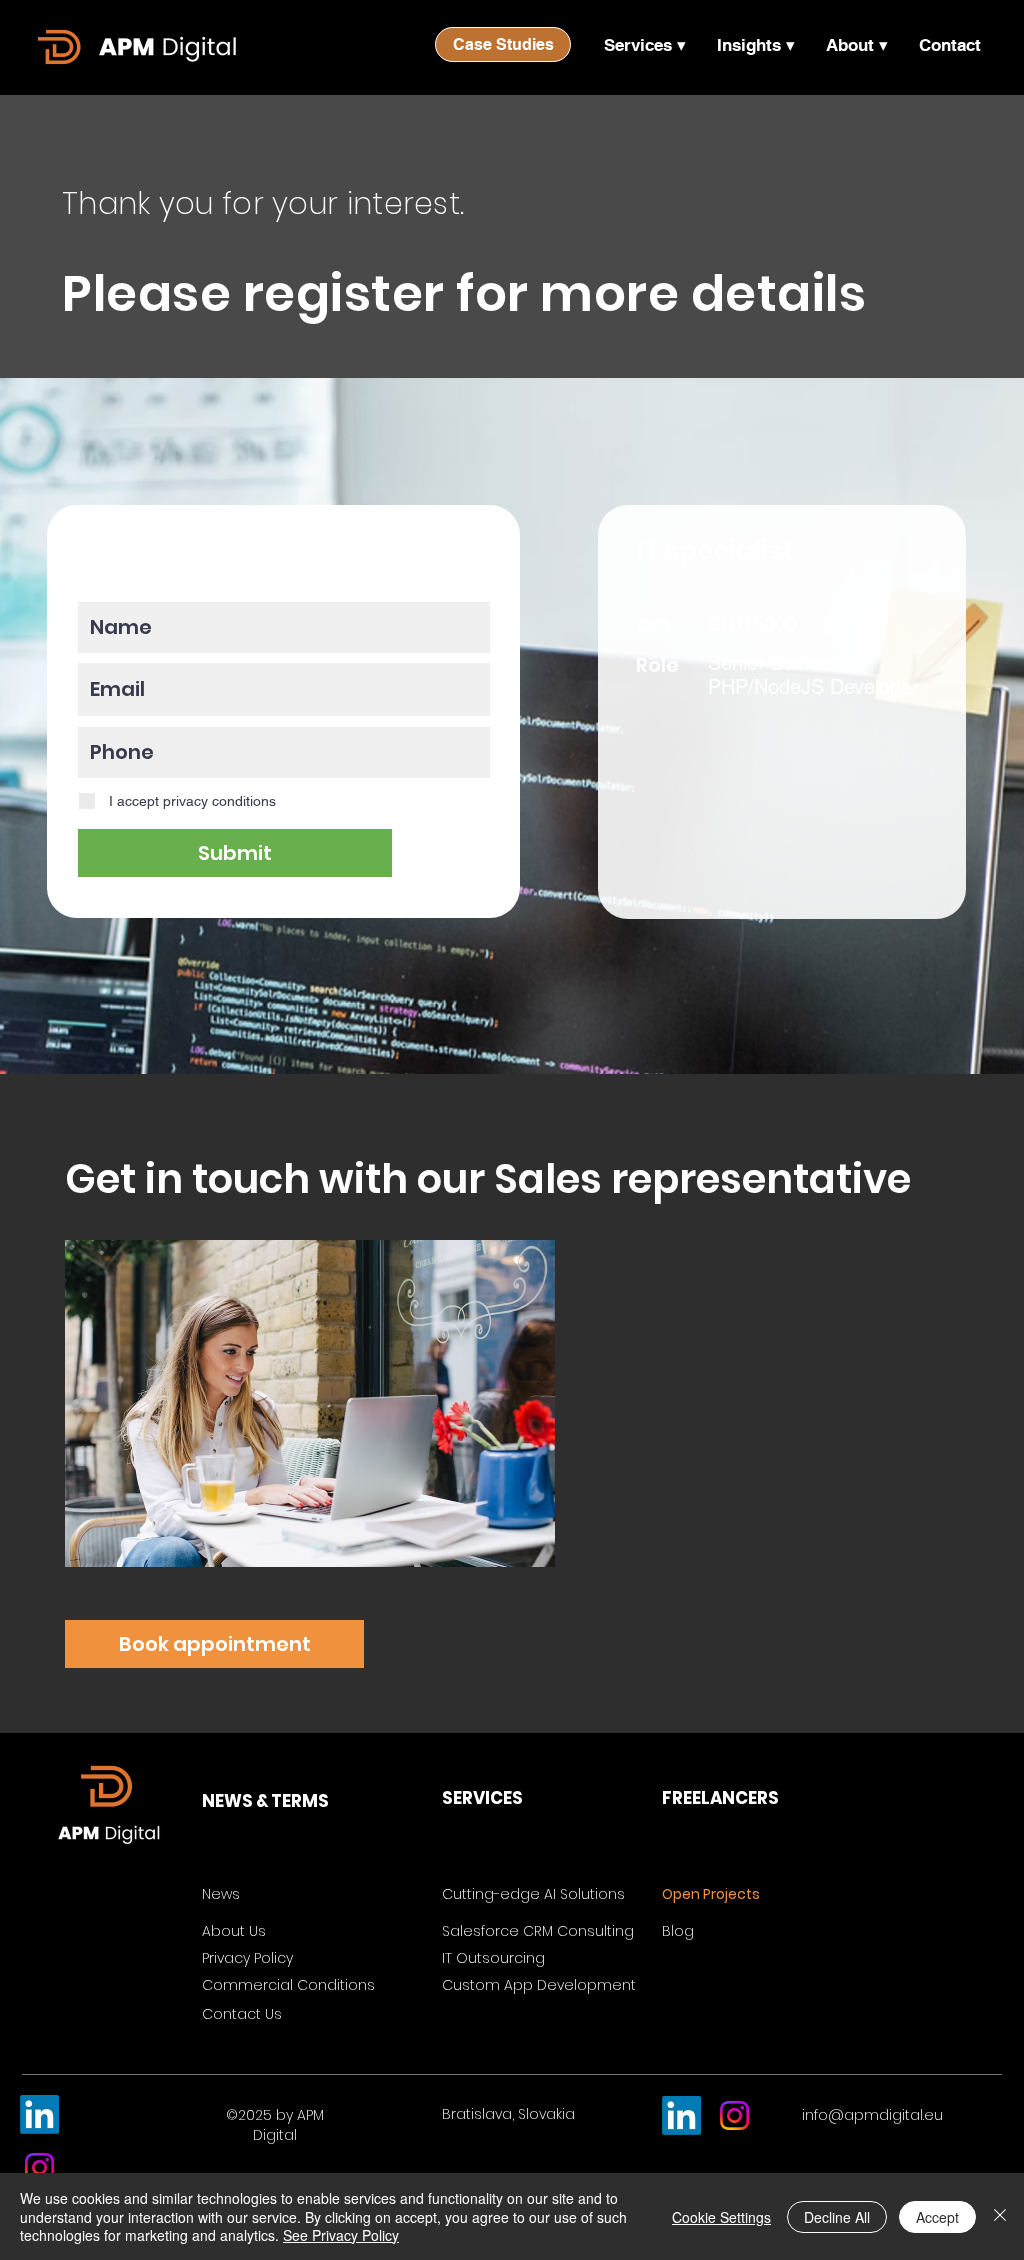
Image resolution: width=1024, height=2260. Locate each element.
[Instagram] (39, 2167)
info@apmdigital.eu (872, 2115)
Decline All (837, 2217)
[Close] (1000, 2216)
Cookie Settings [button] (721, 2217)
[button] (644, 45)
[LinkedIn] (39, 2114)
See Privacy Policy (341, 2235)
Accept (937, 2217)
